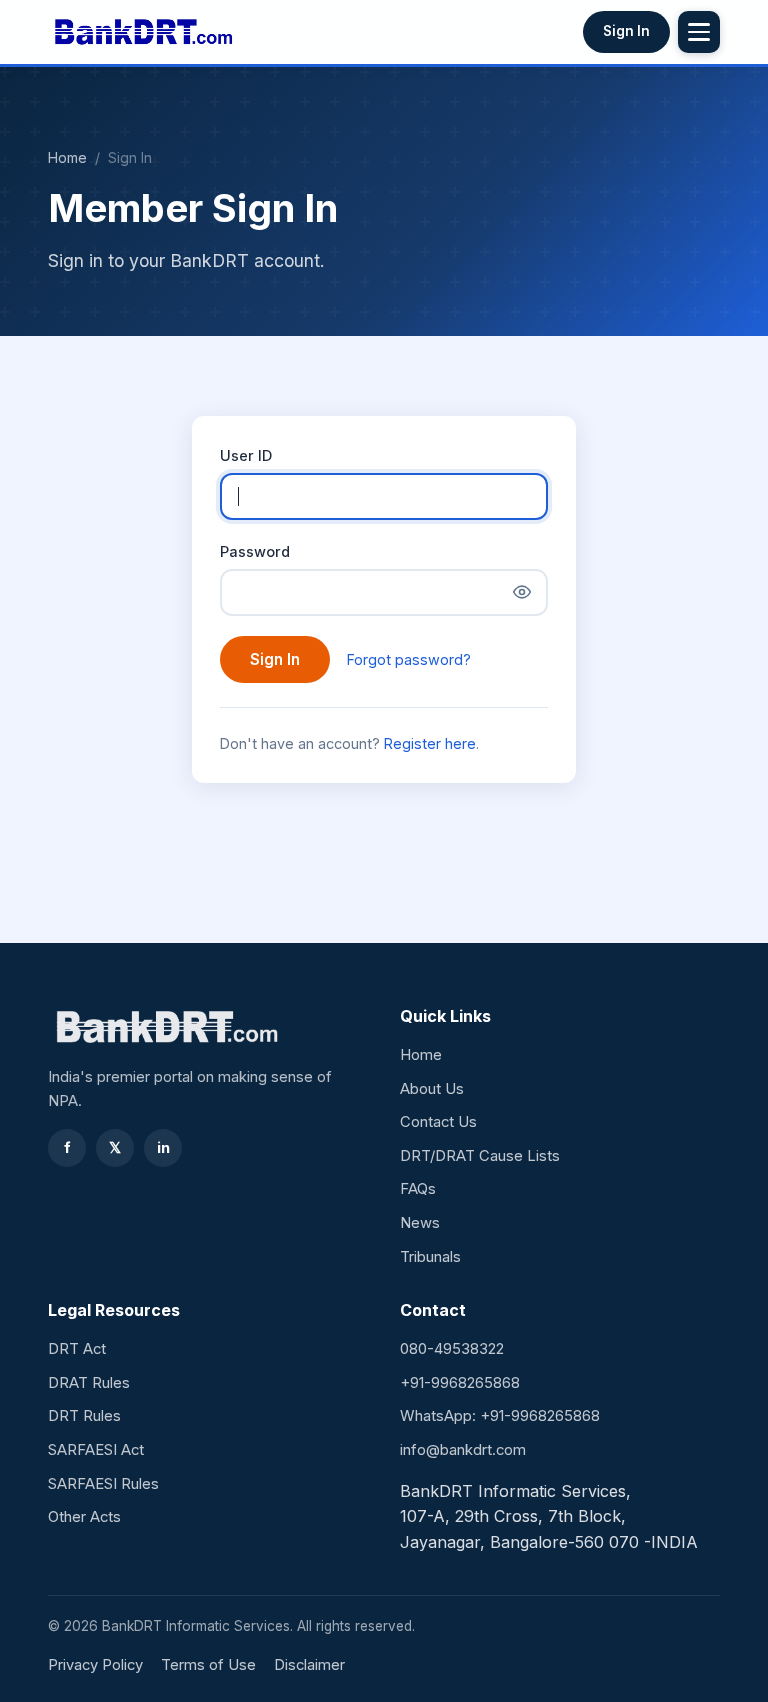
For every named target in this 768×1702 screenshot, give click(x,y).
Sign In (626, 31)
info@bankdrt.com (463, 1450)
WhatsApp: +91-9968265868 (500, 1416)
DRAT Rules (89, 1383)
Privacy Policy (95, 1665)
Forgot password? (409, 659)
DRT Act (77, 1349)
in (163, 1148)
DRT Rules (84, 1416)
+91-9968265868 (460, 1383)
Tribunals (430, 1257)
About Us (432, 1089)
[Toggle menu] (699, 32)
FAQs (418, 1189)
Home (67, 157)
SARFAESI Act (96, 1450)
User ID (246, 455)
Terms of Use (208, 1665)
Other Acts (84, 1517)
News (420, 1223)
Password (255, 551)
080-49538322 (452, 1349)
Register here (430, 743)
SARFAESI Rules (103, 1484)
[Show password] (522, 592)
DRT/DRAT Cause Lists (480, 1156)
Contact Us (438, 1122)
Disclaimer (309, 1665)
